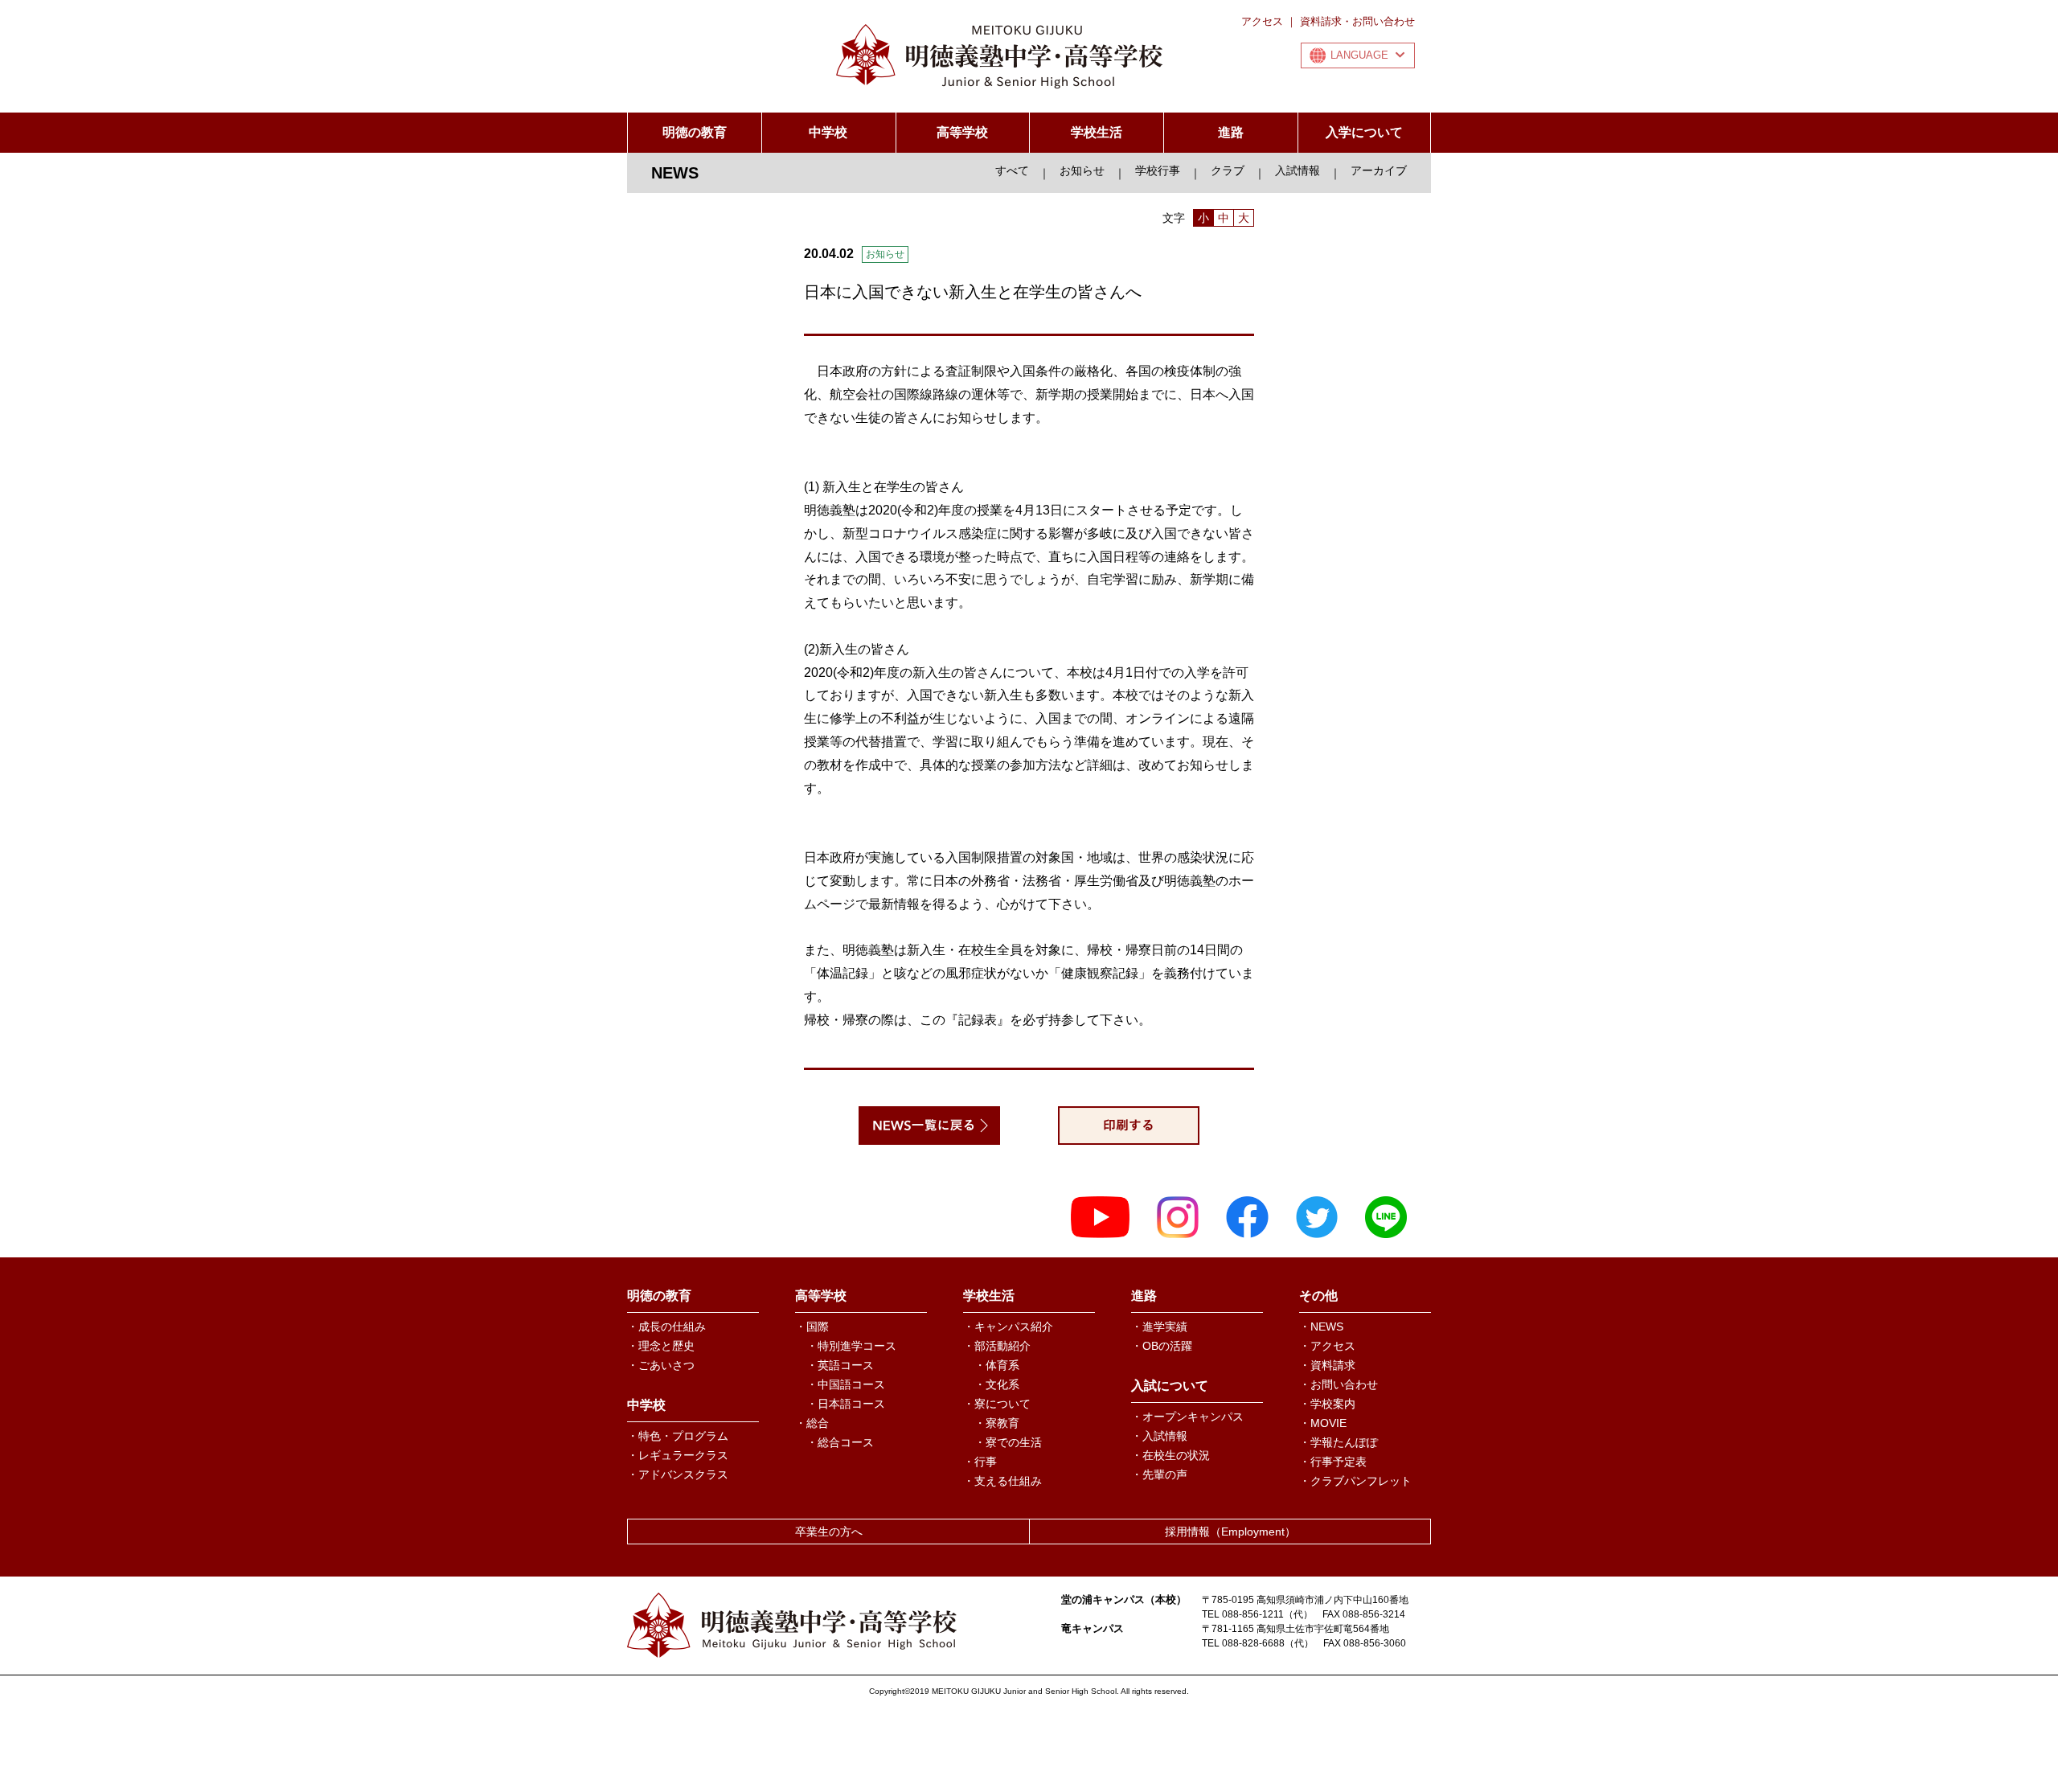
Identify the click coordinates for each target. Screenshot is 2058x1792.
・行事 (980, 1462)
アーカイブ (1379, 170)
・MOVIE (1323, 1423)
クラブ (1228, 170)
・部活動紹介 (997, 1346)
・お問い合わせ (1339, 1384)
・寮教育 (997, 1423)
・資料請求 (1327, 1365)
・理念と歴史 (661, 1346)
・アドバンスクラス (678, 1474)
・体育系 (997, 1365)
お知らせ (1082, 170)
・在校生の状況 (1170, 1455)
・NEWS (1321, 1327)
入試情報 (1298, 170)
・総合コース (840, 1442)
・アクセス (1327, 1346)
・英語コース (840, 1365)
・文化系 (997, 1384)
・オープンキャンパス (1187, 1417)
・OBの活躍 (1162, 1346)
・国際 (812, 1327)
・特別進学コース (851, 1346)
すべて (1012, 170)
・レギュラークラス (678, 1455)
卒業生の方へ (829, 1532)
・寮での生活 (1008, 1442)
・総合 (812, 1423)
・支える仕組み (1002, 1481)
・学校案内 (1327, 1404)
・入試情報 (1159, 1436)
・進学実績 (1159, 1327)
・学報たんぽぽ (1339, 1442)
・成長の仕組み (666, 1327)
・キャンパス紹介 (1008, 1327)
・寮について (997, 1404)
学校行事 (1158, 170)
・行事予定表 (1333, 1462)
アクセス (1262, 21)
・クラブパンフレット (1355, 1481)
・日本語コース (846, 1404)
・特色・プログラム (678, 1436)
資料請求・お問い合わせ (1357, 21)
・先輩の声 (1159, 1474)
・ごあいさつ (661, 1365)
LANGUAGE (1359, 55)
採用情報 (1230, 1532)
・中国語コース (846, 1384)
